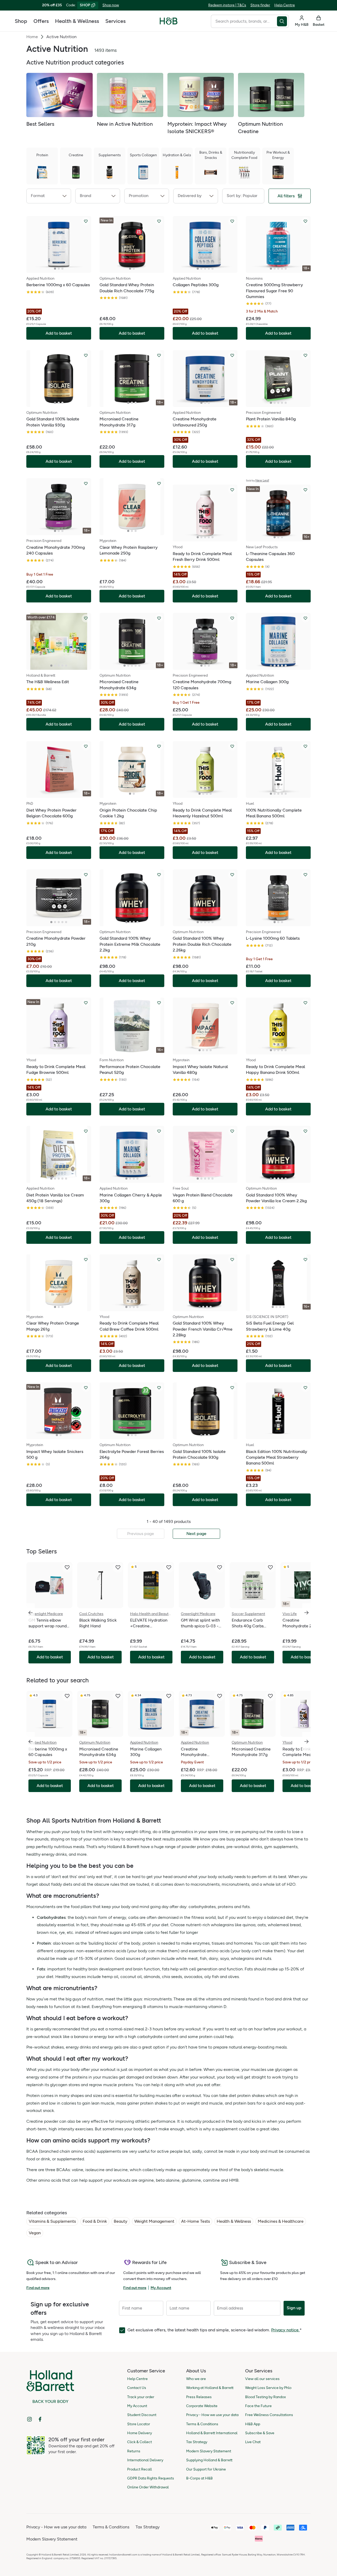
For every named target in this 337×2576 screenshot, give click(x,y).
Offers (41, 21)
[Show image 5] (212, 269)
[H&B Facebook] (40, 2419)
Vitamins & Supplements (52, 2221)
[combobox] (244, 21)
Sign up (294, 2308)
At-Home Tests (195, 2221)
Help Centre (285, 5)
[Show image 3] (62, 269)
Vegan (35, 2233)
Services (115, 21)
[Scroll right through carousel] (306, 1613)
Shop (21, 21)
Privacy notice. (285, 2330)
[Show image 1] (55, 269)
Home (32, 37)
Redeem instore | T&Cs (227, 5)
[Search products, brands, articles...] (283, 21)
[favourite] (67, 1567)
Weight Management (154, 2221)
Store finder (260, 5)
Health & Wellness (77, 21)
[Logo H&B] (169, 23)
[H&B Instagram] (29, 2419)
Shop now (111, 5)
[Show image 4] (209, 269)
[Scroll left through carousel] (31, 1613)
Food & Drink (95, 2221)
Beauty (121, 2221)
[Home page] (169, 21)
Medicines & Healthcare (281, 2221)
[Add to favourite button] (86, 221)
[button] (49, 196)
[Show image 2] (59, 269)
